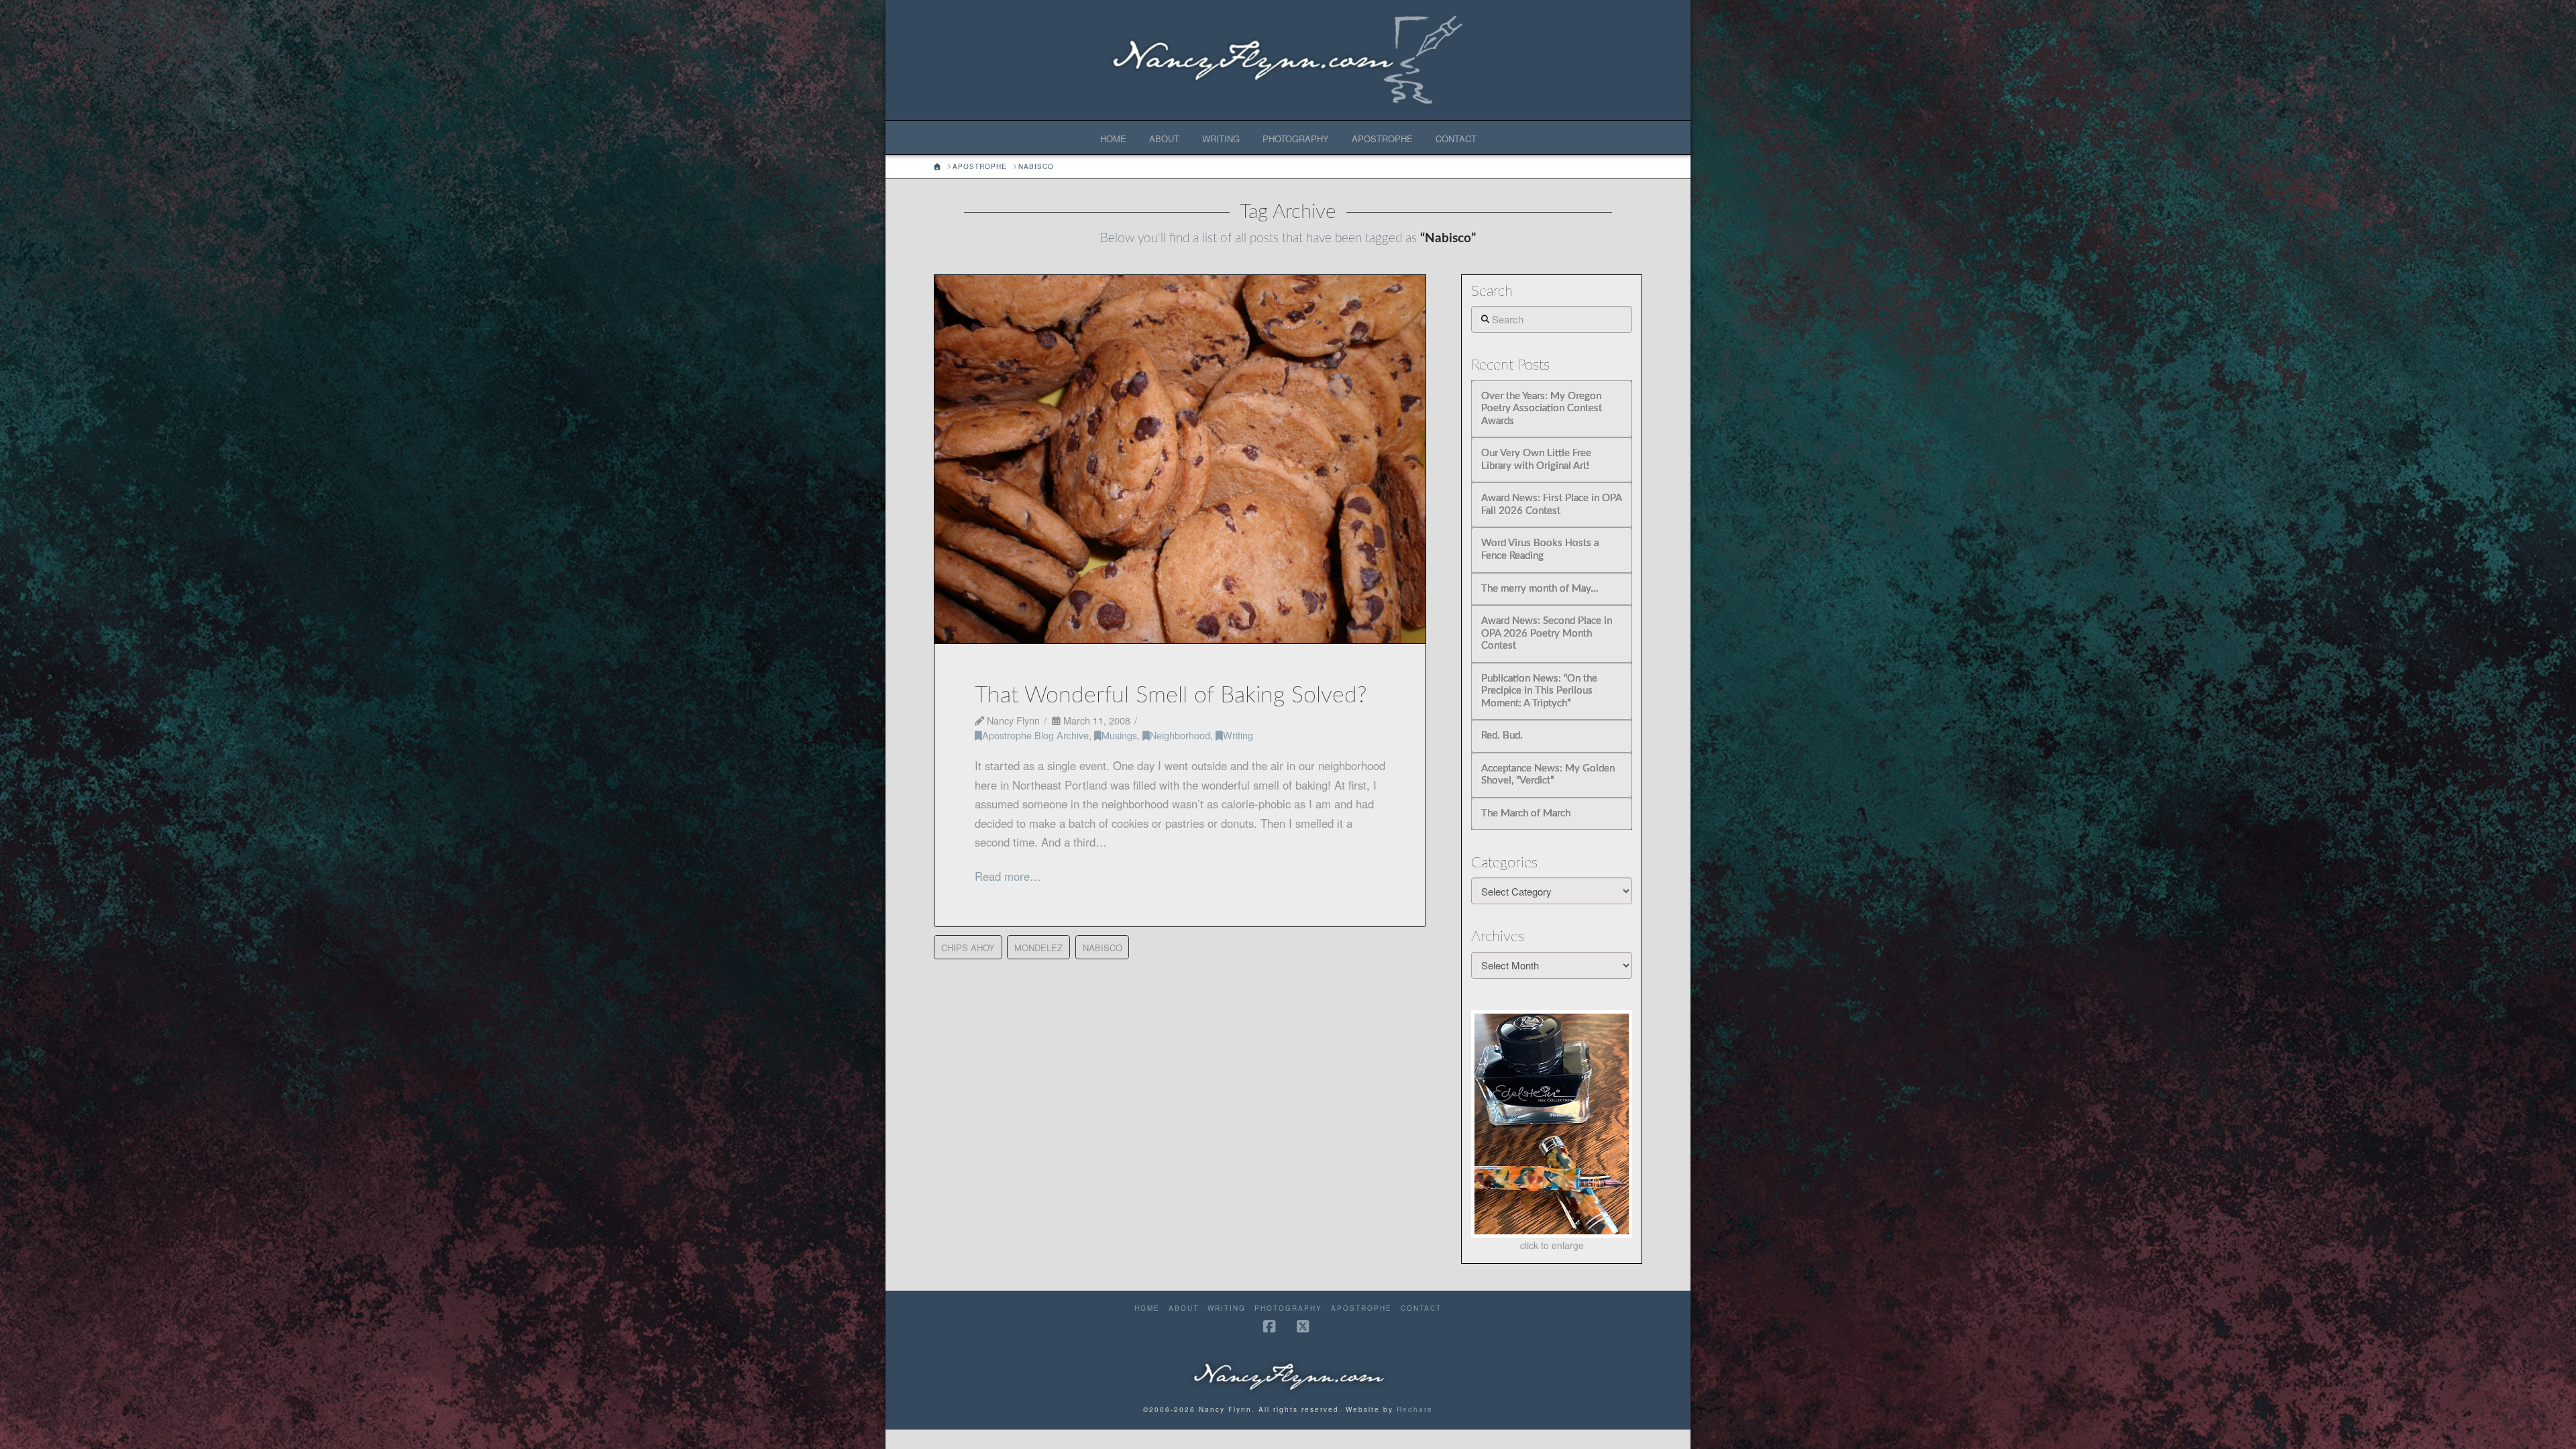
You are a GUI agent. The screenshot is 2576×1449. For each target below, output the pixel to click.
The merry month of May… (1540, 589)
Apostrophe (1361, 1308)
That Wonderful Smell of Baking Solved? (1171, 696)
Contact (1421, 1308)
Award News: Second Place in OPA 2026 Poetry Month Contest (1547, 633)
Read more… (1008, 876)
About (1184, 1308)
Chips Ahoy (968, 948)
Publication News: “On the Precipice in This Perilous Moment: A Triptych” (1539, 691)
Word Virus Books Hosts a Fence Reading (1540, 549)
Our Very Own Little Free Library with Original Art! (1536, 460)
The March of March (1526, 813)
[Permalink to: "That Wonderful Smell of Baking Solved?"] (1180, 459)
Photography (1288, 1308)
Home (1147, 1308)
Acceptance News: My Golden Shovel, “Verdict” (1548, 775)
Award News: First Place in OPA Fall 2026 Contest (1551, 504)
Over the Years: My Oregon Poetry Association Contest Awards (1542, 409)
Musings (1119, 735)
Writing (1238, 735)
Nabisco (1103, 948)
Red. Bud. (1502, 736)
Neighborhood (1180, 735)
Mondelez (1038, 948)
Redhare (1415, 1409)
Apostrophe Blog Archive (1035, 735)
